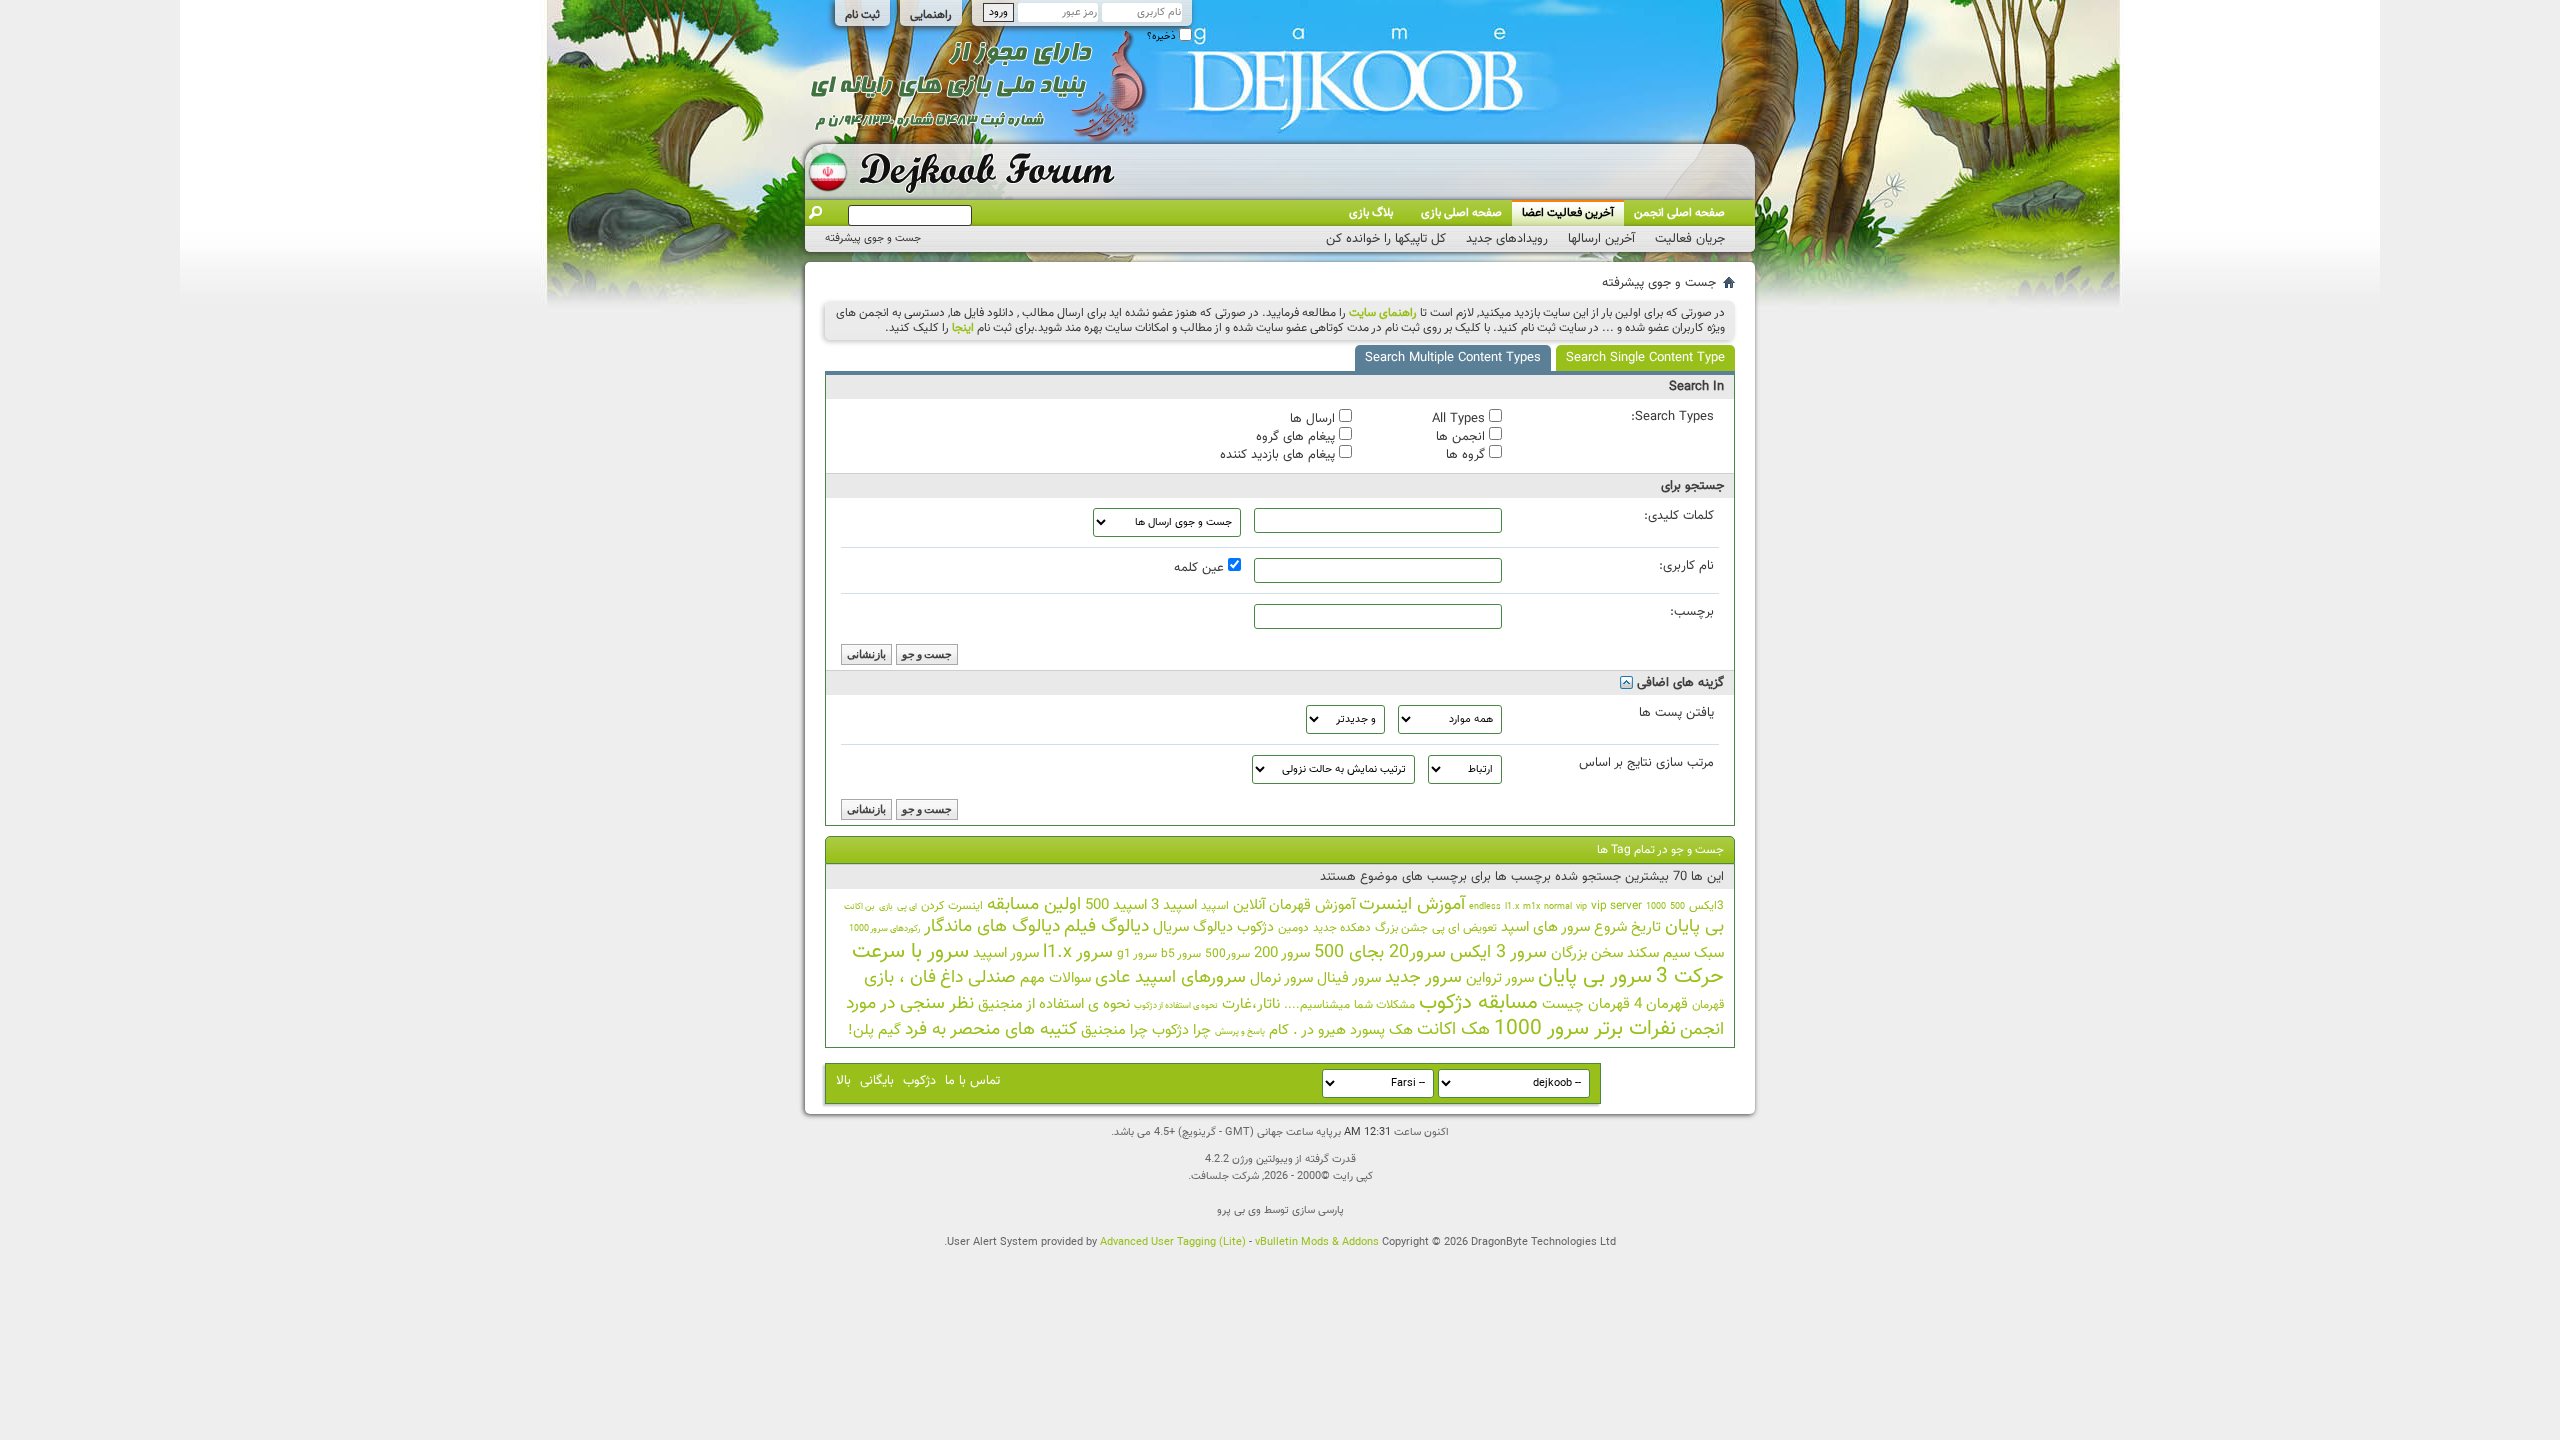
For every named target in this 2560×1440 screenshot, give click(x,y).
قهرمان (1708, 1005)
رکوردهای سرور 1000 (884, 929)
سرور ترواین (1500, 978)
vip (1581, 907)
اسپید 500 (1116, 905)
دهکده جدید (1342, 928)
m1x (1531, 907)
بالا (843, 1081)
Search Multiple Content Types (1453, 358)
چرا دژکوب (1181, 1030)
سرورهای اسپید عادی (1170, 978)
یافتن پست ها (1676, 713)
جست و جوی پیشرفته (873, 238)
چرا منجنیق (1114, 1030)
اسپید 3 (1174, 905)
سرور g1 (1137, 954)
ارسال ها (1314, 418)
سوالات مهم (1055, 978)
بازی (886, 907)
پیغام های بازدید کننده (1279, 454)
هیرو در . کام (1307, 1030)
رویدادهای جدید (1507, 239)
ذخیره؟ (1163, 36)
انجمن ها (1462, 436)
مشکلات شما (1384, 1005)
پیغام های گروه (1297, 436)
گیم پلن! (874, 1030)
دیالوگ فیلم (1106, 927)
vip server (1616, 906)
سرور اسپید (1006, 953)
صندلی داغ (978, 978)
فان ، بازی (900, 978)
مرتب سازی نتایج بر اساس (1646, 763)
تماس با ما (972, 1081)
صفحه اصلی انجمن (1679, 213)
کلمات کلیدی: (1679, 516)
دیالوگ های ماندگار (992, 927)
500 (1677, 907)
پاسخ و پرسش (1240, 1032)
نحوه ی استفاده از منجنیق (1054, 1004)
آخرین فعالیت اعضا (1568, 213)
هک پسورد (1381, 1030)
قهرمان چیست (1586, 1004)
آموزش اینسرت (1412, 905)
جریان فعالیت (1690, 239)
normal (1558, 907)
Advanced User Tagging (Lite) (1173, 1242)
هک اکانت (1453, 1030)
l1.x (1512, 907)
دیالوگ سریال (1193, 927)
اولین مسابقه (1034, 905)
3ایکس (1706, 906)
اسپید (1215, 906)
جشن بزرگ (1401, 928)
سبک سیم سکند (1675, 953)
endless (1485, 907)
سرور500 (1227, 954)
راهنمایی (931, 15)
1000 (1656, 907)
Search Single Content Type (1645, 358)
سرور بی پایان (1595, 976)
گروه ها (1467, 454)
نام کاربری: (1686, 566)
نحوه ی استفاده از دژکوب (1176, 1006)
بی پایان (1694, 927)
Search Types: (1672, 417)
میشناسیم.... (1317, 1005)
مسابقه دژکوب (1478, 1002)
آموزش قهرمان (1312, 905)
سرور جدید (1423, 978)
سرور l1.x (1078, 953)
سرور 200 (1282, 953)
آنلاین (1249, 905)
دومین (1293, 928)
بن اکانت (859, 907)
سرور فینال (1349, 978)
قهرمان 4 (1661, 1004)
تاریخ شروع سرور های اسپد (1581, 927)
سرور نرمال (1281, 978)
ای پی (907, 907)
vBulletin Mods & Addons (1317, 1242)
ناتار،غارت (1251, 1004)
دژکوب (1255, 927)
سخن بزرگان (1587, 953)
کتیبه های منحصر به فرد (991, 1030)
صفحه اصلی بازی (1461, 213)
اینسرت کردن (952, 906)
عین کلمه (1201, 567)
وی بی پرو (1239, 1210)
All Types (1460, 418)
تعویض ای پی (1464, 928)
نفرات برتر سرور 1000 (1585, 1028)
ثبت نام (862, 15)
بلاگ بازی (1371, 213)
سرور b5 (1181, 954)
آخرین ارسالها (1601, 239)
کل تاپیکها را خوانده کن (1386, 239)
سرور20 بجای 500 (1380, 953)
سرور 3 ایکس (1498, 953)
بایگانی (877, 1081)
